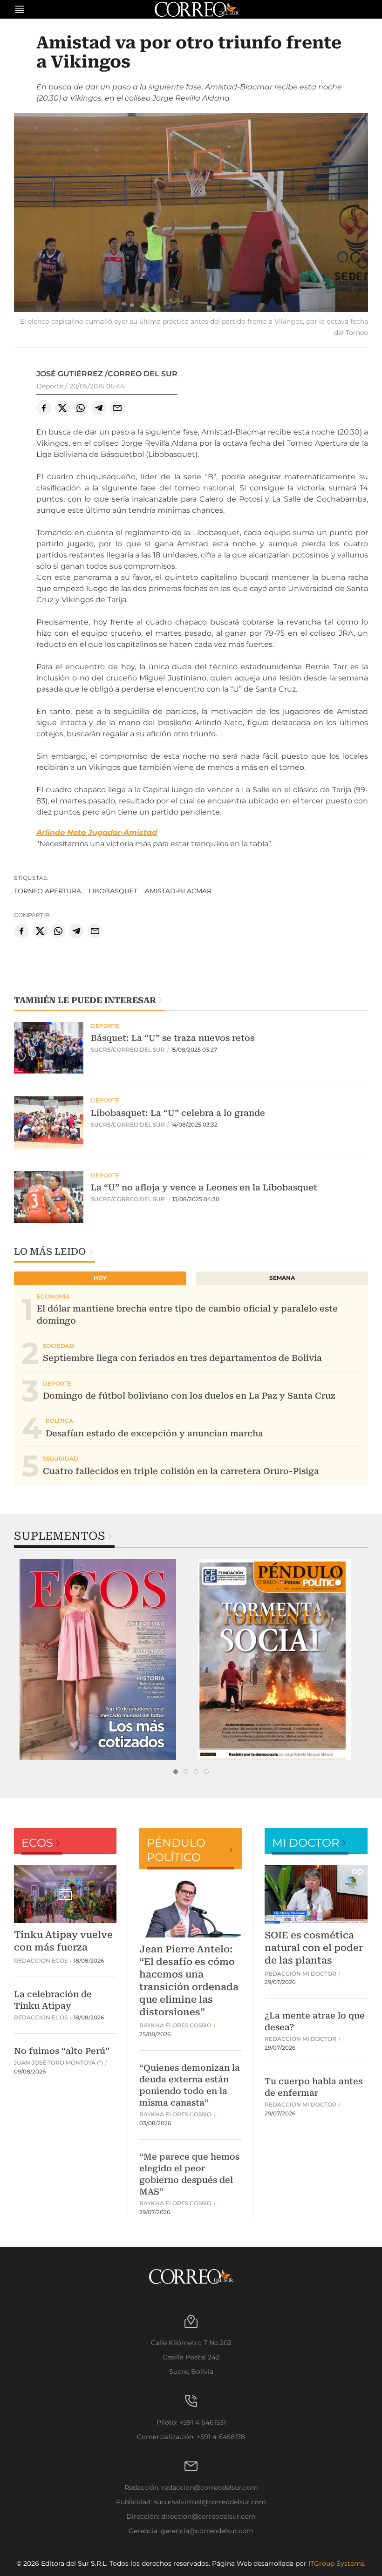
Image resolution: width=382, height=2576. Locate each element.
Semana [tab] (282, 1278)
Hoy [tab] (100, 1278)
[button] (191, 214)
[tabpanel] (102, 1659)
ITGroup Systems (336, 2563)
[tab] (176, 1772)
